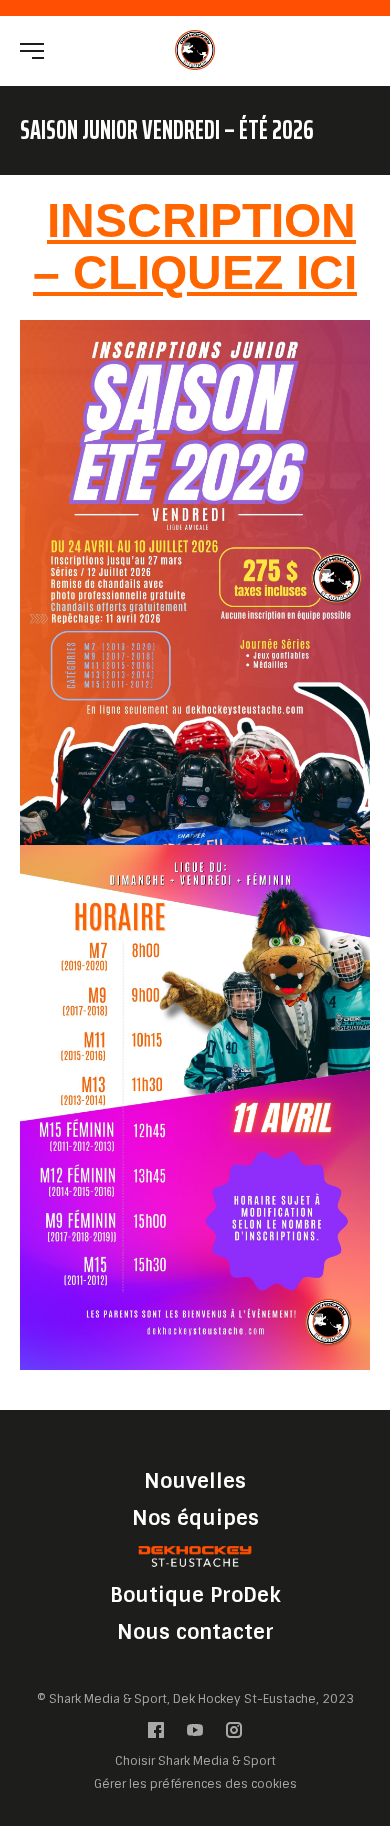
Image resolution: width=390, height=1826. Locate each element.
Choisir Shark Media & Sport (195, 1761)
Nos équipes (195, 1518)
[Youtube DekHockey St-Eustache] (195, 1734)
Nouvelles (195, 1481)
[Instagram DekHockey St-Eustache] (234, 1734)
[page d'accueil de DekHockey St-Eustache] (195, 49)
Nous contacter (195, 1632)
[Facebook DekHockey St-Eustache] (156, 1734)
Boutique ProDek (195, 1595)
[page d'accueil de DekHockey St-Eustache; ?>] (195, 1556)
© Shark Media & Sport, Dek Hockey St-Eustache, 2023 (195, 1699)
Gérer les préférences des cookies (195, 1783)
